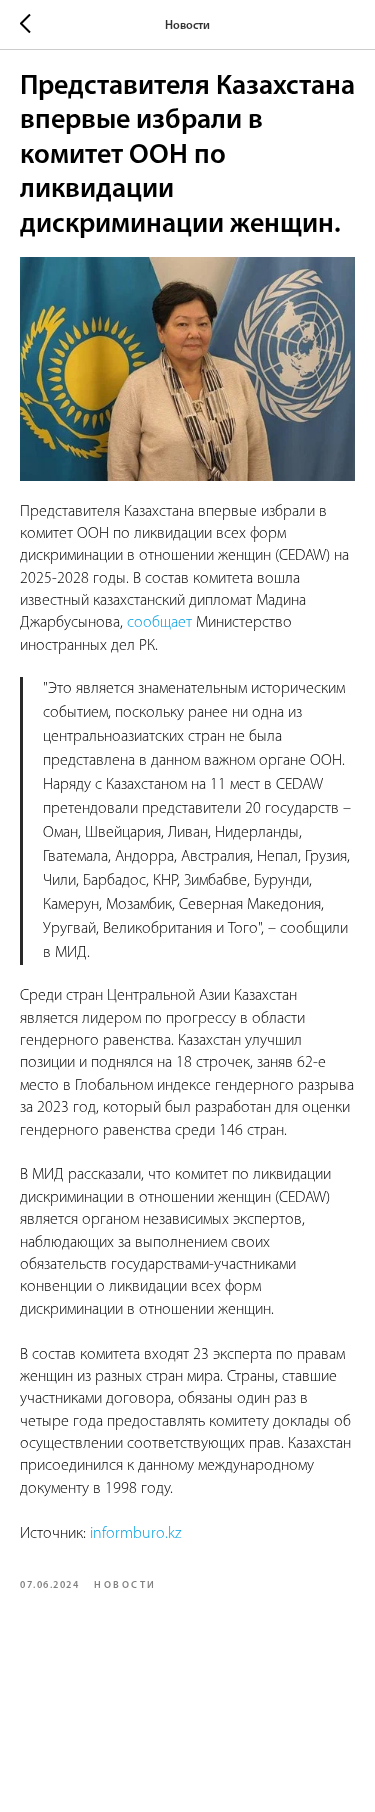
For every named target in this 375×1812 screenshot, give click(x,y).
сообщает (159, 623)
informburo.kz (135, 1534)
